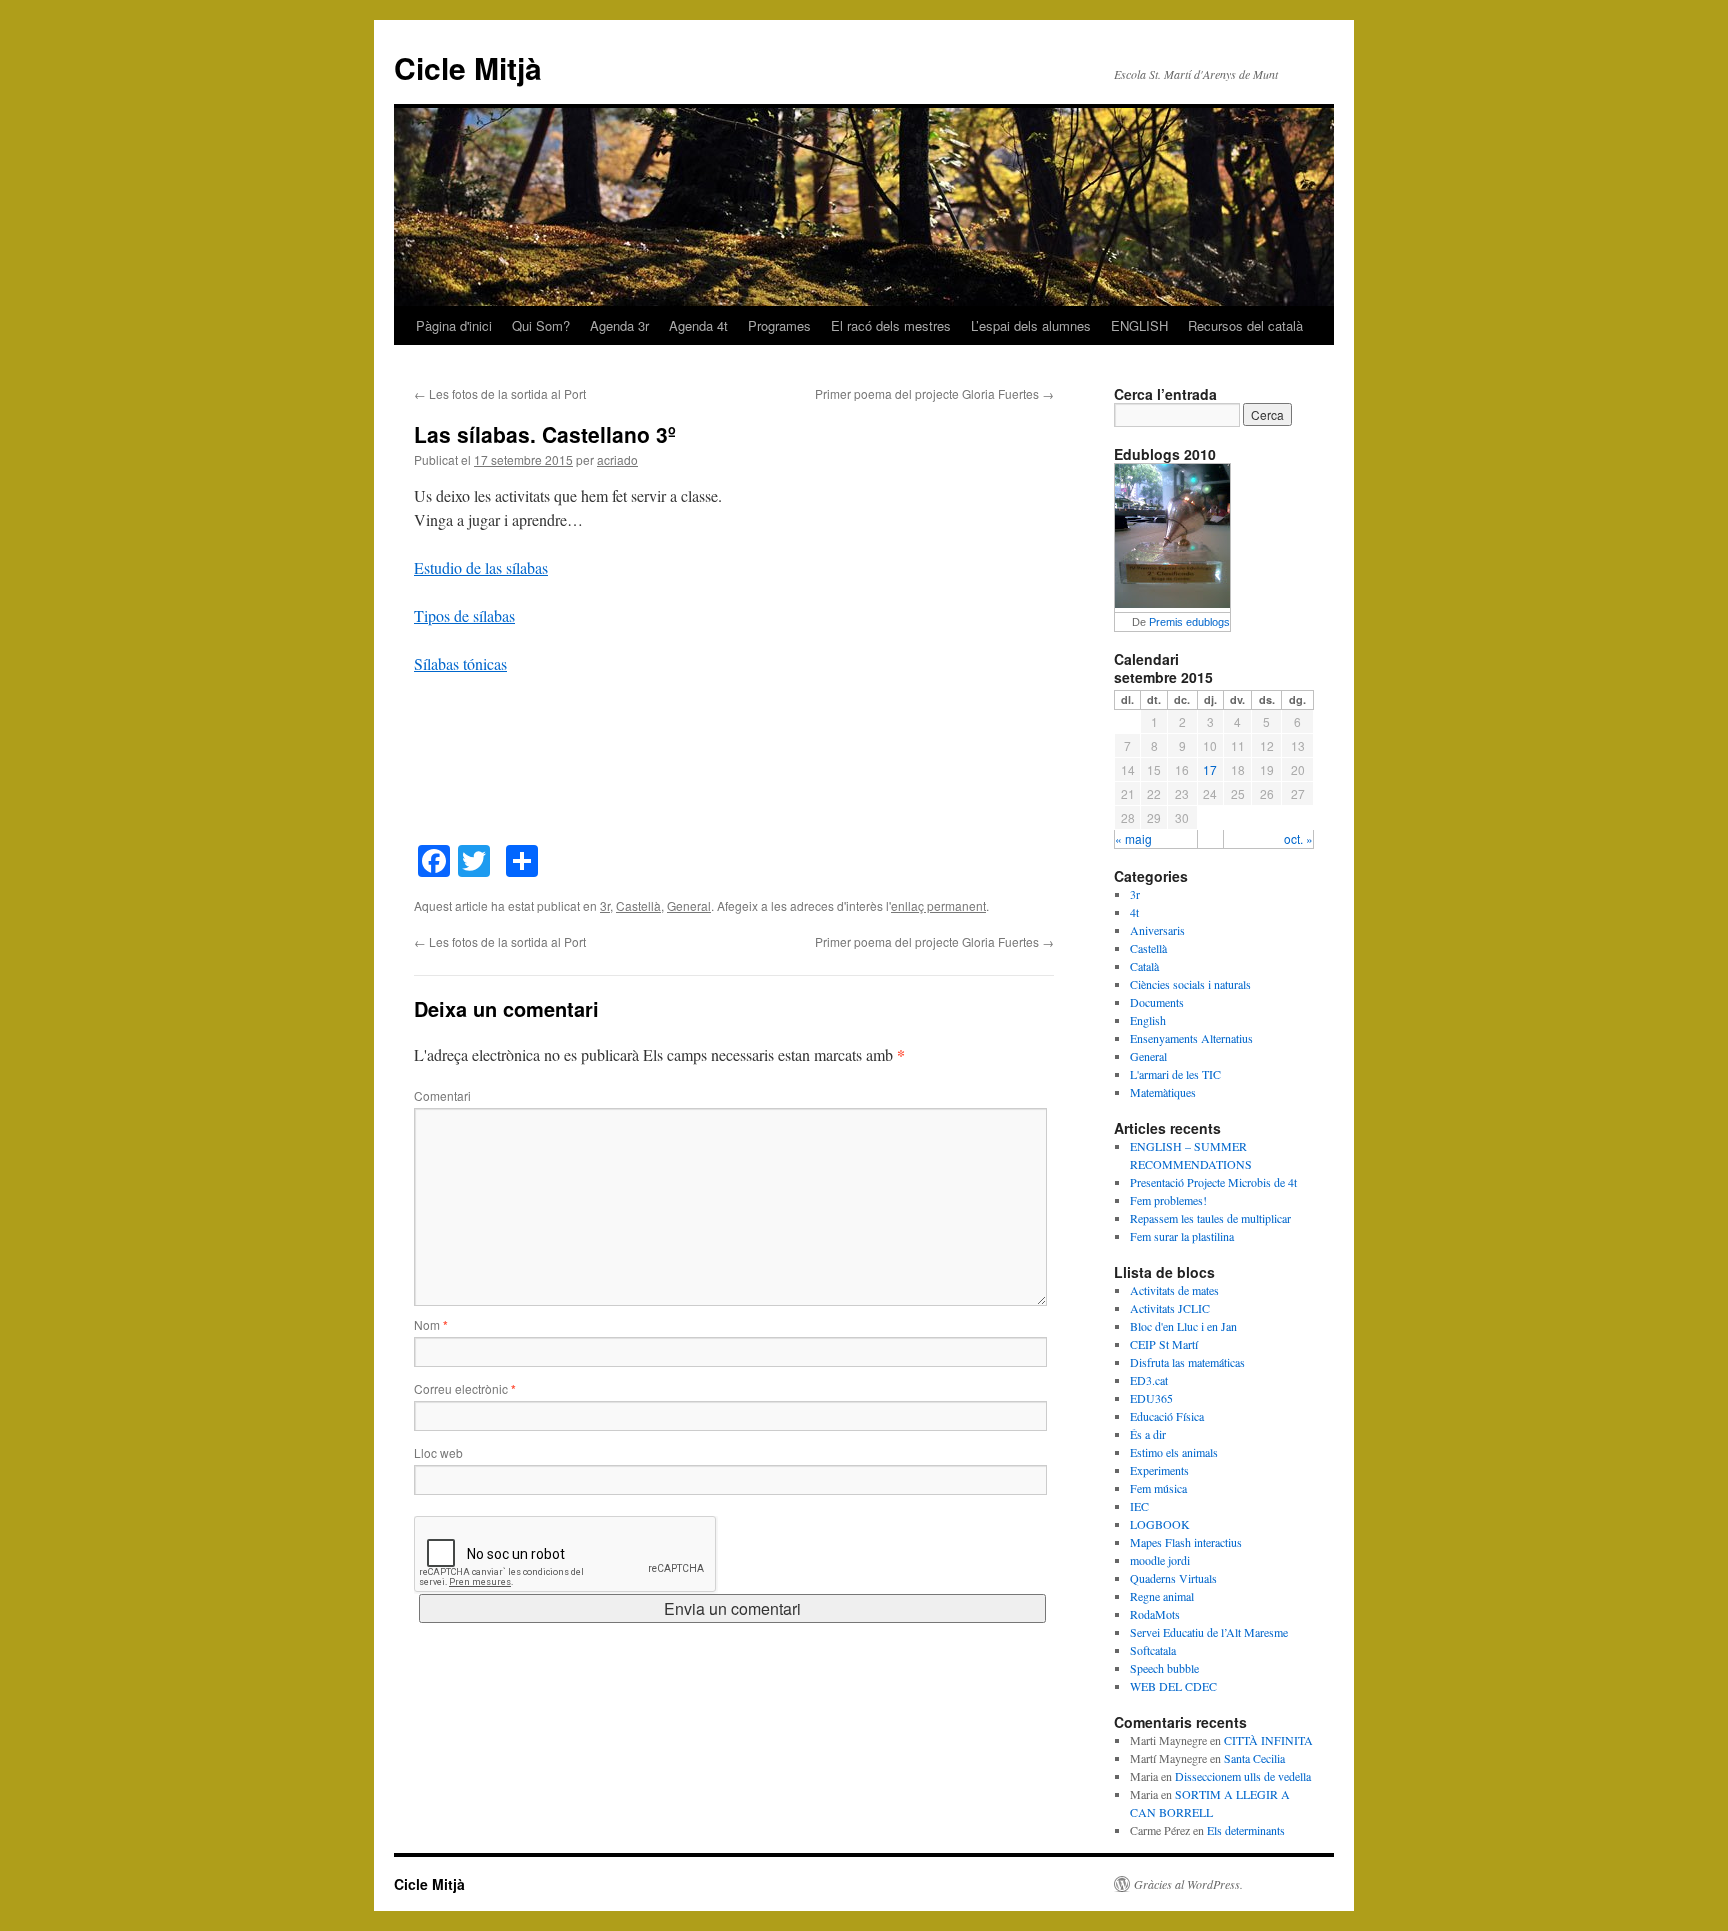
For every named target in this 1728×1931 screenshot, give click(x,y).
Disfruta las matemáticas (1187, 1362)
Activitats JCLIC (1170, 1308)
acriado (617, 459)
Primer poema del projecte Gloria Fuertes (934, 393)
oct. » (1298, 838)
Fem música (1158, 1488)
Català (1144, 966)
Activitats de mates (1174, 1290)
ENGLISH (1139, 325)
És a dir (1148, 1434)
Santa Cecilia (1254, 1758)
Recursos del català (1245, 325)
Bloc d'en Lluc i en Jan (1183, 1326)
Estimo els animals (1174, 1452)
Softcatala (1153, 1650)
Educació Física (1167, 1416)
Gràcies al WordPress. (1188, 1884)
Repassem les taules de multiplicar (1210, 1218)
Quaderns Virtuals (1173, 1578)
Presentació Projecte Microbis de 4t (1213, 1182)
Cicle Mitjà (468, 67)
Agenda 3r (619, 325)
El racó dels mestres (891, 325)
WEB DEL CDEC (1173, 1686)
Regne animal (1162, 1596)
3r (605, 905)
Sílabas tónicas (460, 663)
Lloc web (438, 1452)
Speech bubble (1164, 1668)
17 (1210, 769)
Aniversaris (1157, 930)
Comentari (442, 1095)
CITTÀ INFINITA (1268, 1740)
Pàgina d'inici (454, 325)
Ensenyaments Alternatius (1191, 1038)
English (1148, 1020)
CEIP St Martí (1164, 1344)
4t (1134, 912)
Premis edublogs (1189, 622)
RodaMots (1155, 1614)
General (689, 905)
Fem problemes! (1168, 1200)
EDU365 (1151, 1398)
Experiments (1159, 1470)
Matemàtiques (1163, 1092)
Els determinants (1246, 1830)
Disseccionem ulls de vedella (1243, 1776)
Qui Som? (541, 325)
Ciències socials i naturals (1190, 984)
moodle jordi (1160, 1560)
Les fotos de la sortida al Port (500, 393)
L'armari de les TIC (1175, 1074)
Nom (431, 1324)
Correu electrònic (465, 1388)
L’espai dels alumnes (1031, 325)
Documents (1157, 1002)
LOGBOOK (1160, 1524)
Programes (779, 325)
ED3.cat (1149, 1380)
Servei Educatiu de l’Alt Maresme (1209, 1632)
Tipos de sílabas (464, 615)
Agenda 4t (698, 325)
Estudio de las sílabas (481, 567)
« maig (1133, 838)
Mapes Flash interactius (1186, 1542)
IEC (1139, 1506)
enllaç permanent (938, 905)
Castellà (638, 905)
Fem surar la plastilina (1182, 1236)
